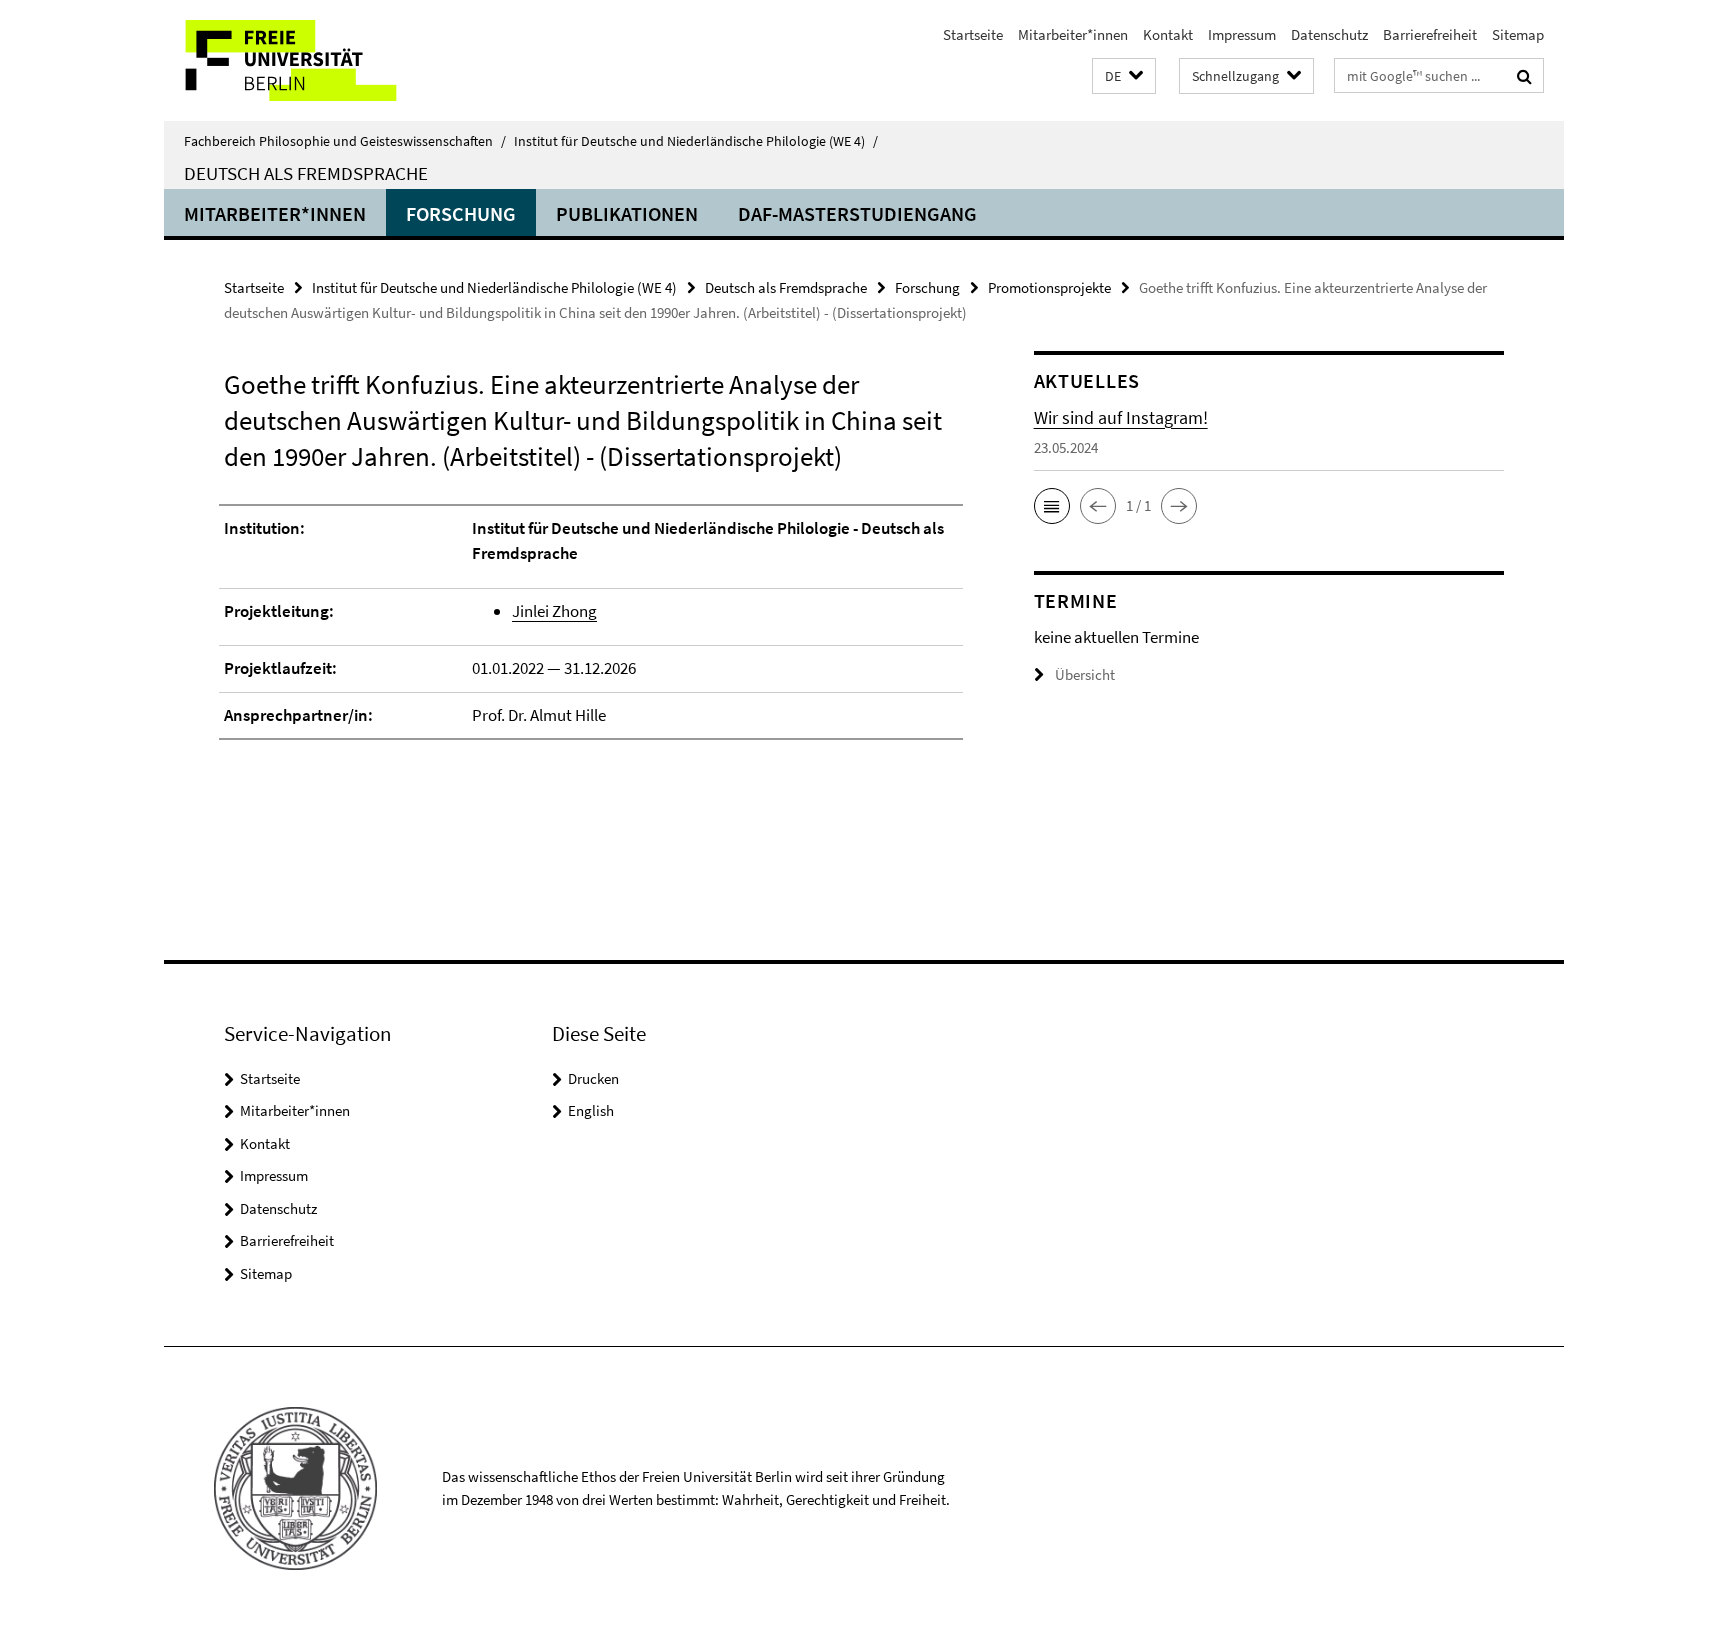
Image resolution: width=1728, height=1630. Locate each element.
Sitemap (1518, 34)
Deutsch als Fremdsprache (306, 173)
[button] (1124, 76)
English (591, 1110)
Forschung (461, 213)
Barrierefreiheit (1430, 34)
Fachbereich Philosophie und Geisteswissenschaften (345, 141)
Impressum (1242, 34)
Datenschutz (1329, 34)
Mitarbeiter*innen (1073, 34)
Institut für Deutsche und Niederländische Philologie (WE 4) (696, 141)
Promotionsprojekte (1049, 287)
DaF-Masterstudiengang (857, 213)
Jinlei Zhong (554, 611)
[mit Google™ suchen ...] (1524, 76)
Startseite (973, 34)
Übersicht (1085, 674)
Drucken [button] (593, 1078)
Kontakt (1168, 34)
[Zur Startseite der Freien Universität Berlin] (331, 60)
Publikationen (627, 213)
